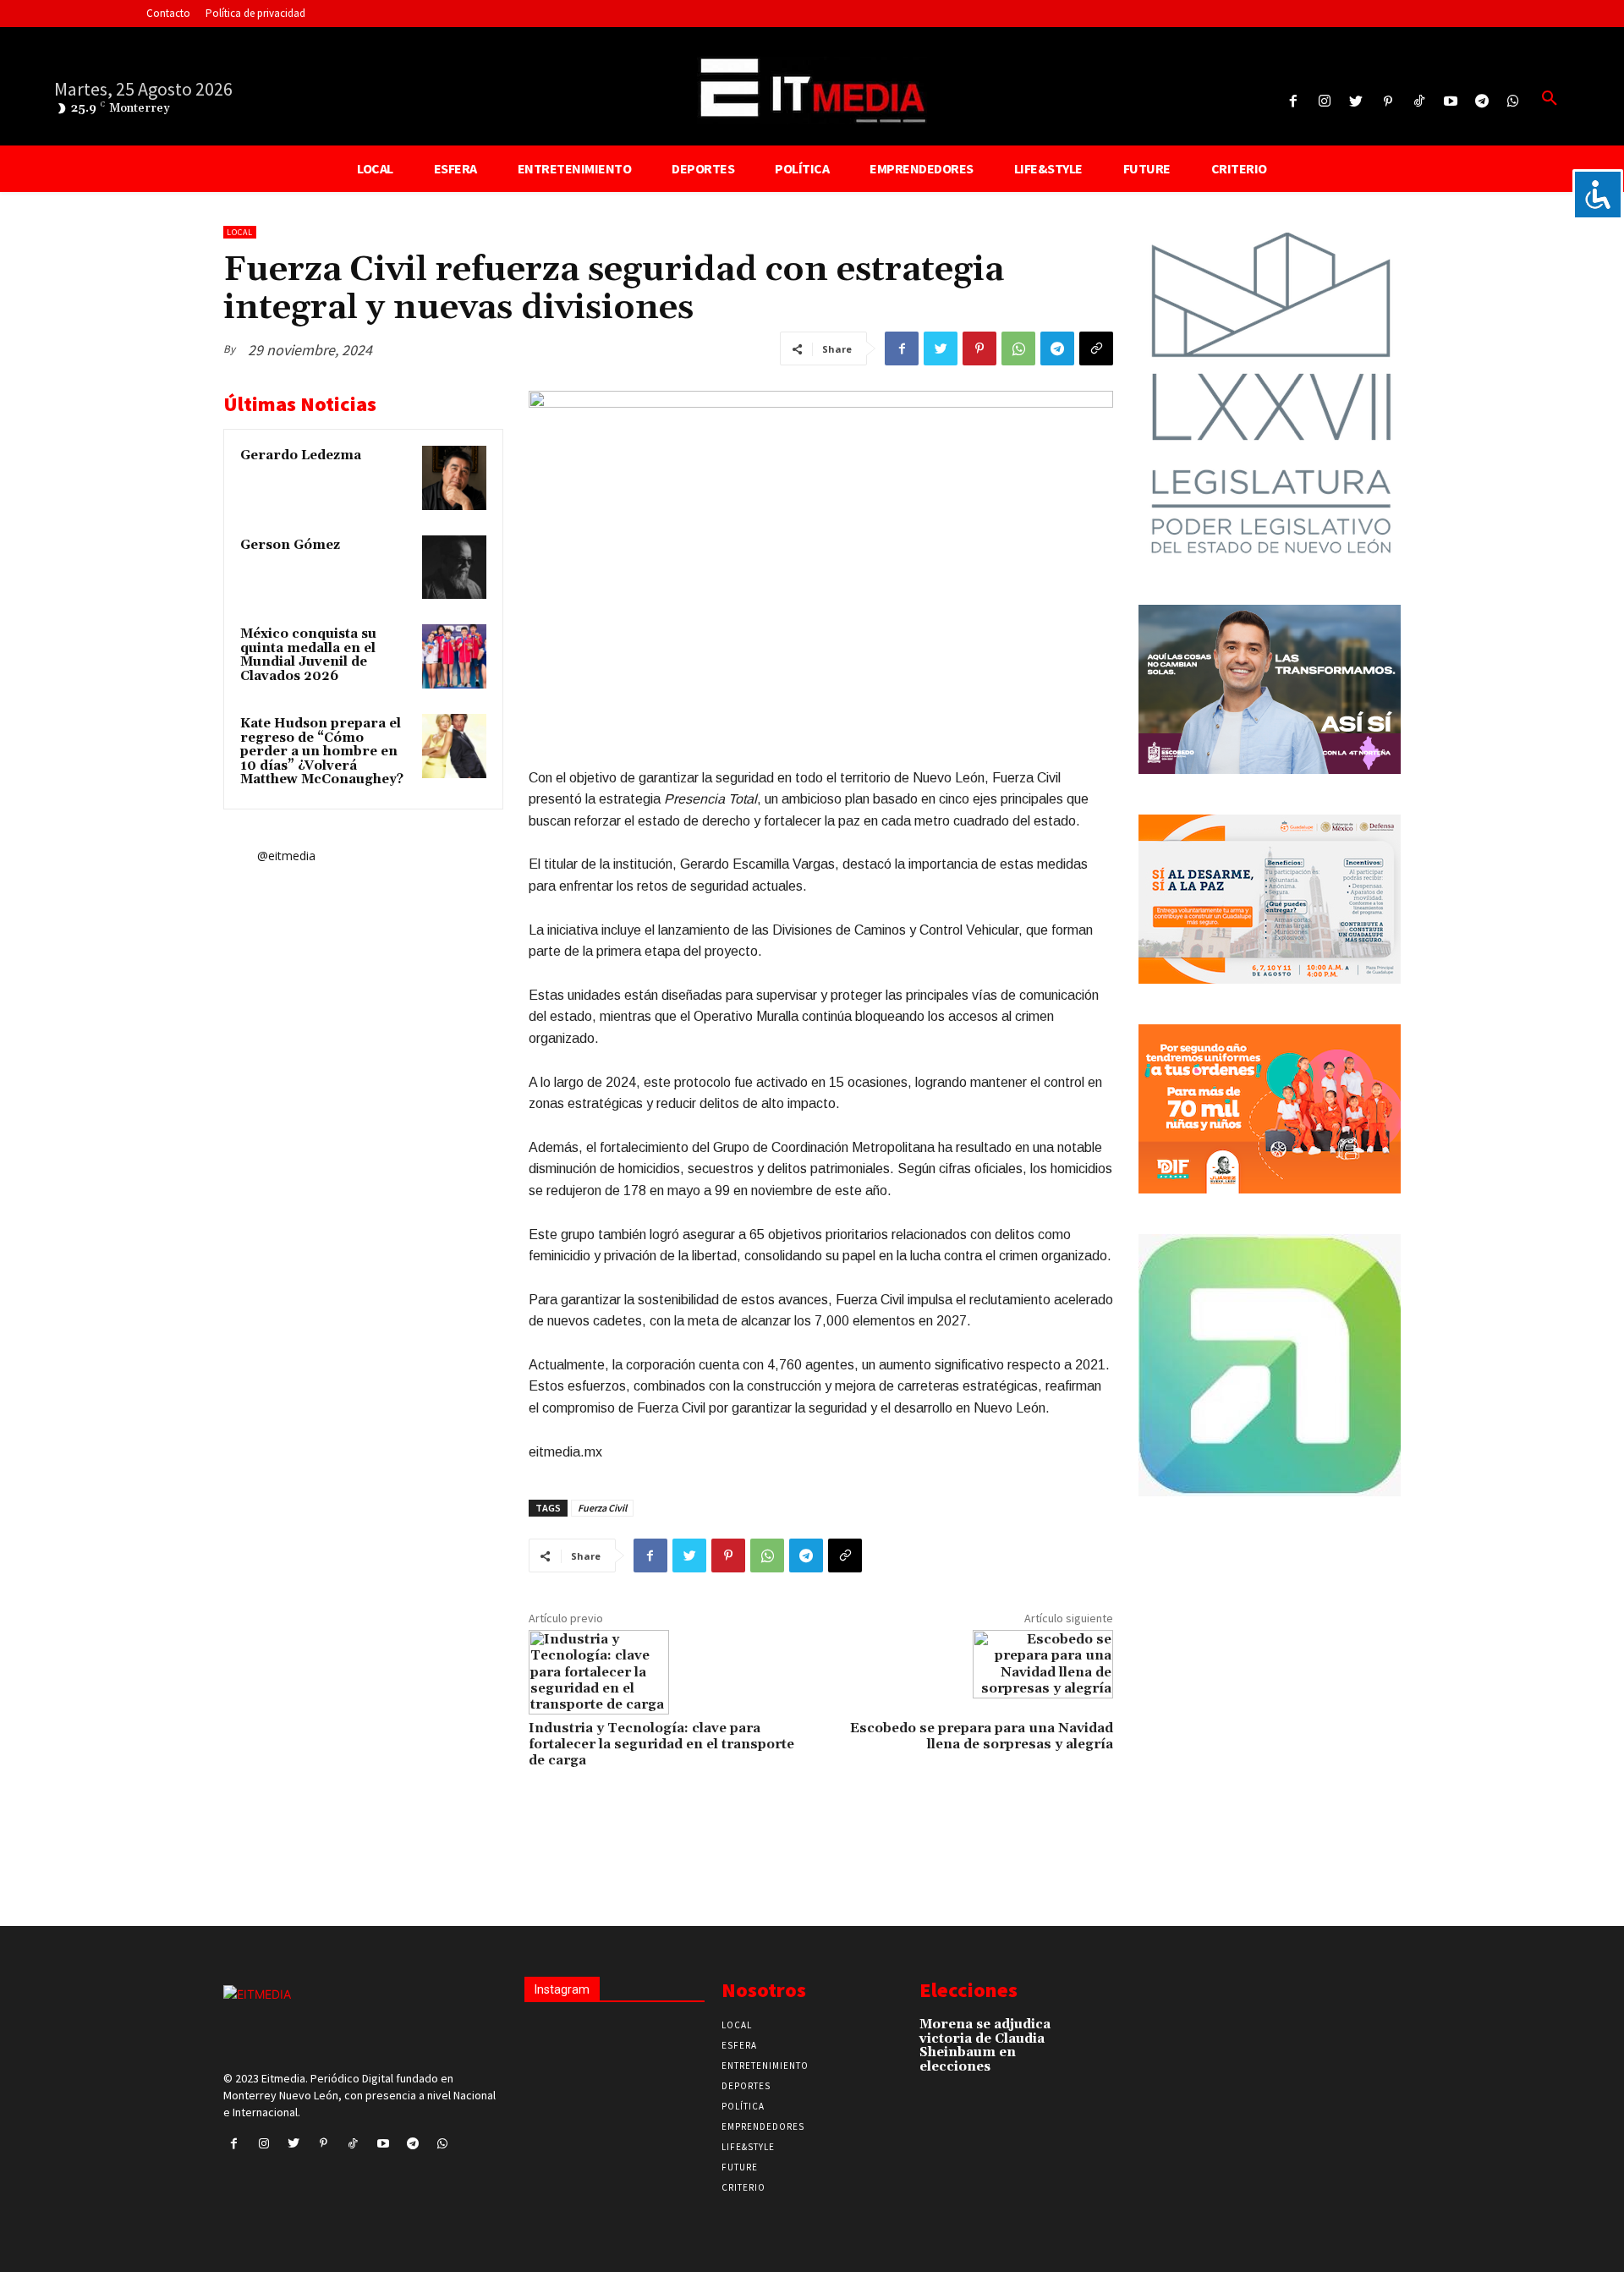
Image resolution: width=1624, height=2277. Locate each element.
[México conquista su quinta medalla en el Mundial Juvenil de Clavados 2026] (454, 656)
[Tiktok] (1419, 102)
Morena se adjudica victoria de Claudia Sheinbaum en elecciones (985, 2046)
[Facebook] (1293, 102)
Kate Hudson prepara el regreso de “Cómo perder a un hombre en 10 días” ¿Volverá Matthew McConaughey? (322, 752)
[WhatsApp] (1018, 348)
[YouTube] (1450, 102)
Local (240, 232)
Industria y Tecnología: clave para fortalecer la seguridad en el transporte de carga (661, 1744)
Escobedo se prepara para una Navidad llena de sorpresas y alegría (982, 1736)
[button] (1550, 99)
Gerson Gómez (290, 545)
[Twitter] (1356, 102)
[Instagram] (1325, 102)
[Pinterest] (1388, 102)
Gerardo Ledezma (301, 455)
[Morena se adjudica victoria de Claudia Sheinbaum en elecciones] (1082, 2033)
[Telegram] (1482, 102)
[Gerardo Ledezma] (454, 478)
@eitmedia (286, 856)
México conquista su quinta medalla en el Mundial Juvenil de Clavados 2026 (308, 655)
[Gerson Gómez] (454, 568)
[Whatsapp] (1514, 102)
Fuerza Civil (602, 1508)
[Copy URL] (1096, 348)
